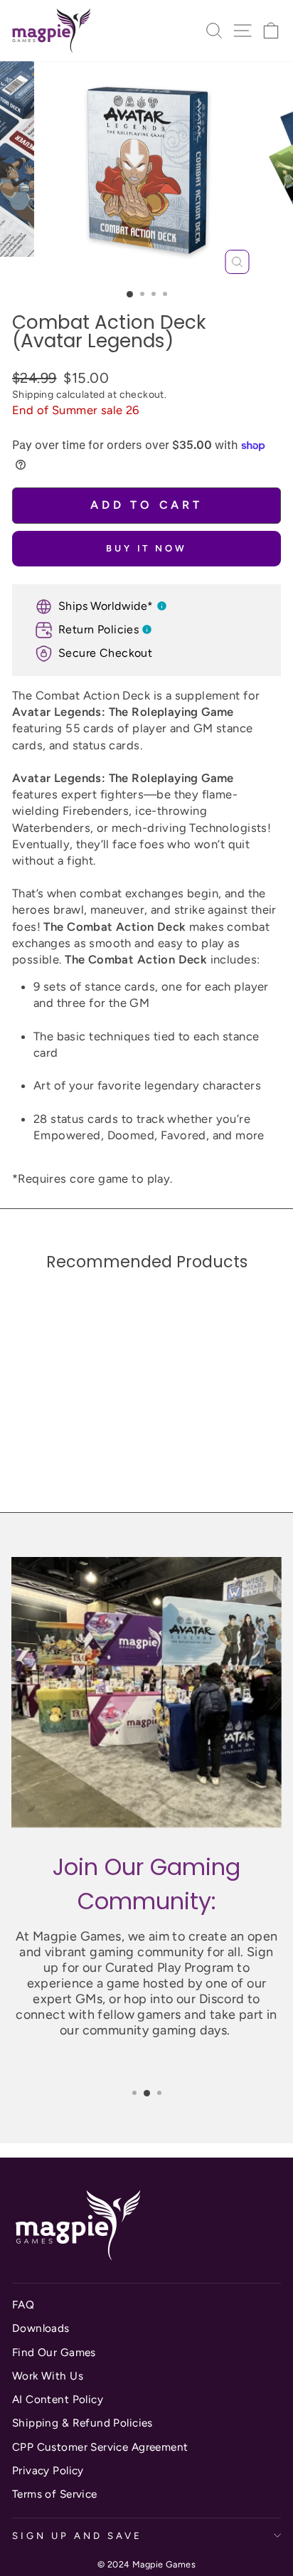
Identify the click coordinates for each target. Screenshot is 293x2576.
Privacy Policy (48, 2470)
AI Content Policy (58, 2399)
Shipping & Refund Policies (82, 2423)
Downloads (41, 2328)
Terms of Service (55, 2494)
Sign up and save (77, 2535)
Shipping (33, 395)
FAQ (23, 2305)
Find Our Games (54, 2352)
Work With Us (48, 2376)
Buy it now (146, 548)
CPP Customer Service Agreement (100, 2447)
